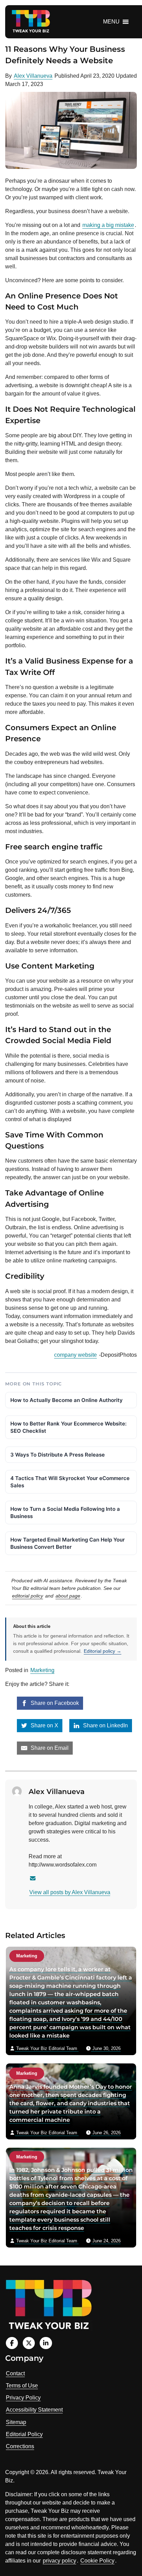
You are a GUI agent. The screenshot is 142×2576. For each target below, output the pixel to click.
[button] (111, 22)
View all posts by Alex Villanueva (70, 1892)
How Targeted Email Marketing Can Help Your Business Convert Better (68, 1543)
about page (68, 1596)
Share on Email (49, 1748)
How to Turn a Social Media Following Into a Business (65, 1513)
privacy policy (59, 2561)
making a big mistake (108, 225)
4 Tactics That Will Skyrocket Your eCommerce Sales (70, 1482)
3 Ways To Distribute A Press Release (58, 1455)
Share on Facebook (54, 1703)
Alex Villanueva (33, 76)
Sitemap (16, 2422)
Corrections (20, 2446)
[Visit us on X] (29, 2343)
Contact (15, 2373)
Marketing (42, 1670)
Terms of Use (22, 2386)
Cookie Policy (97, 2561)
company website (75, 1355)
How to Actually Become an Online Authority (67, 1400)
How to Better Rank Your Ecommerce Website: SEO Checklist (68, 1427)
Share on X (44, 1725)
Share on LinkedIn (105, 1725)
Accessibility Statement (34, 2410)
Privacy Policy (23, 2398)
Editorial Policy (24, 2434)
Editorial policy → (103, 1651)
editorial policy (28, 1596)
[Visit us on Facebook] (12, 2343)
